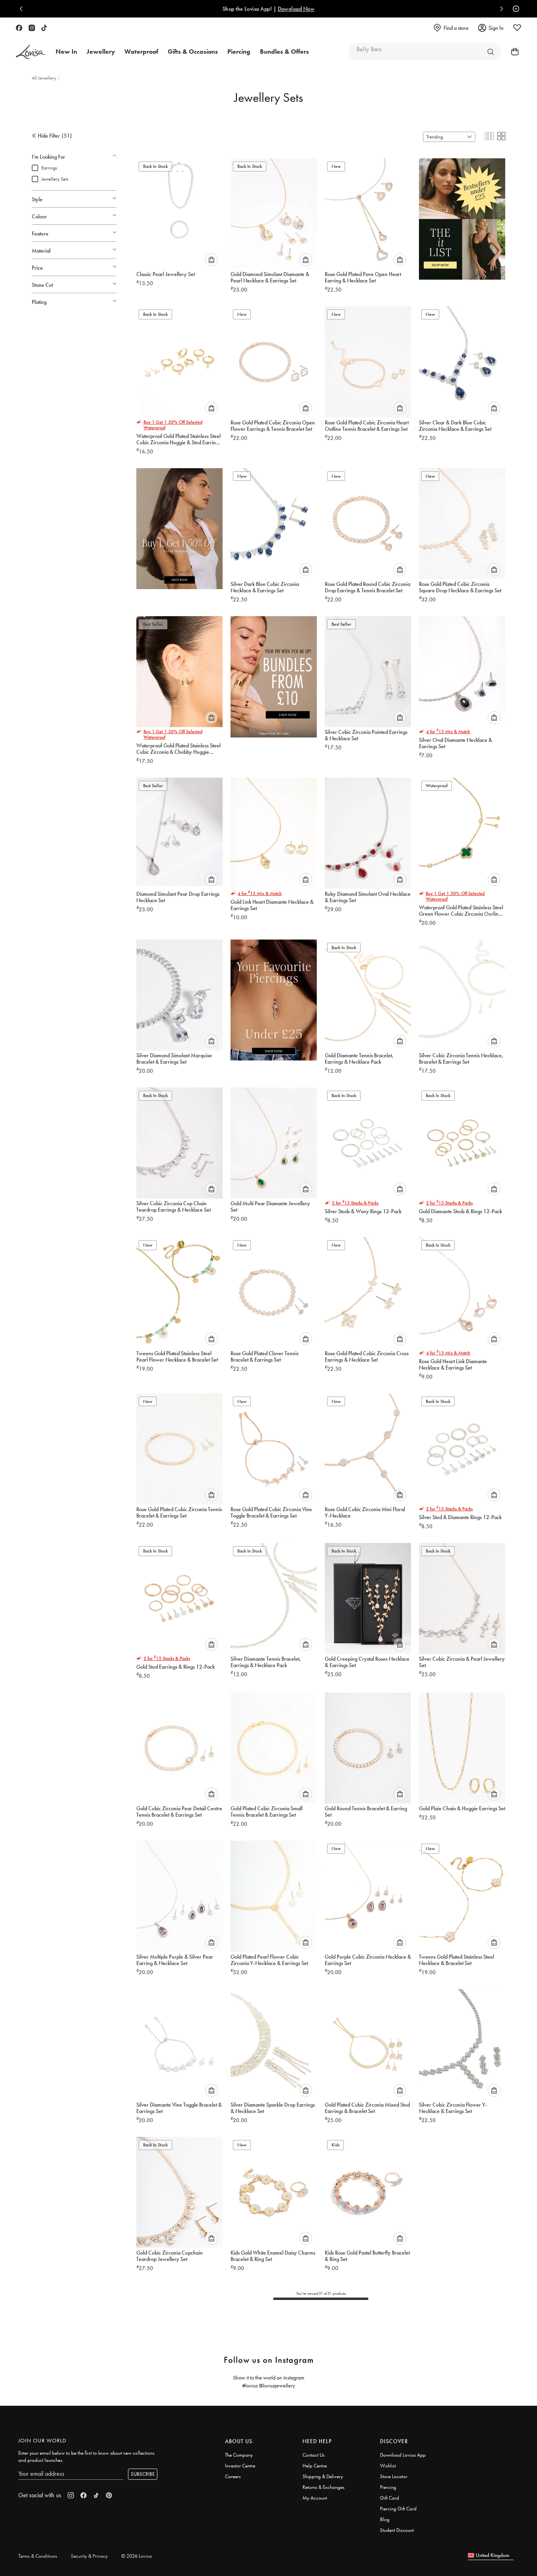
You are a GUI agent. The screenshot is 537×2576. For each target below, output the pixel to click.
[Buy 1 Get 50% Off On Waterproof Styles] (179, 525)
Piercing (388, 2487)
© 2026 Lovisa (137, 2556)
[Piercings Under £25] (274, 997)
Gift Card (390, 2498)
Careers (233, 2476)
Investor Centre (240, 2466)
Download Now (93, 9)
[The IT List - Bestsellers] (462, 216)
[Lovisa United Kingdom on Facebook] (19, 28)
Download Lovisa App (403, 2455)
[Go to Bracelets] (490, 52)
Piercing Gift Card (398, 2509)
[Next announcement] (500, 9)
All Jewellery (45, 78)
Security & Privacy (89, 2556)
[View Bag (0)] (512, 52)
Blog (385, 2519)
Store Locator (394, 2476)
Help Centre (315, 2466)
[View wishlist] (517, 28)
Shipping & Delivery (323, 2476)
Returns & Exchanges (324, 2487)
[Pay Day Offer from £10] (274, 673)
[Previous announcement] (23, 9)
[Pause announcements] (514, 9)
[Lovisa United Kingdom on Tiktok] (44, 28)
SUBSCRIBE (143, 2474)
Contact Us (314, 2455)
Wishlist (388, 2466)
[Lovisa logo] (31, 52)
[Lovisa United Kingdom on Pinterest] (109, 2495)
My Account (315, 2498)
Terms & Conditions (38, 2556)
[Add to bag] (211, 260)
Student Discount (397, 2530)
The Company (239, 2455)
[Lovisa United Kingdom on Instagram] (32, 28)
